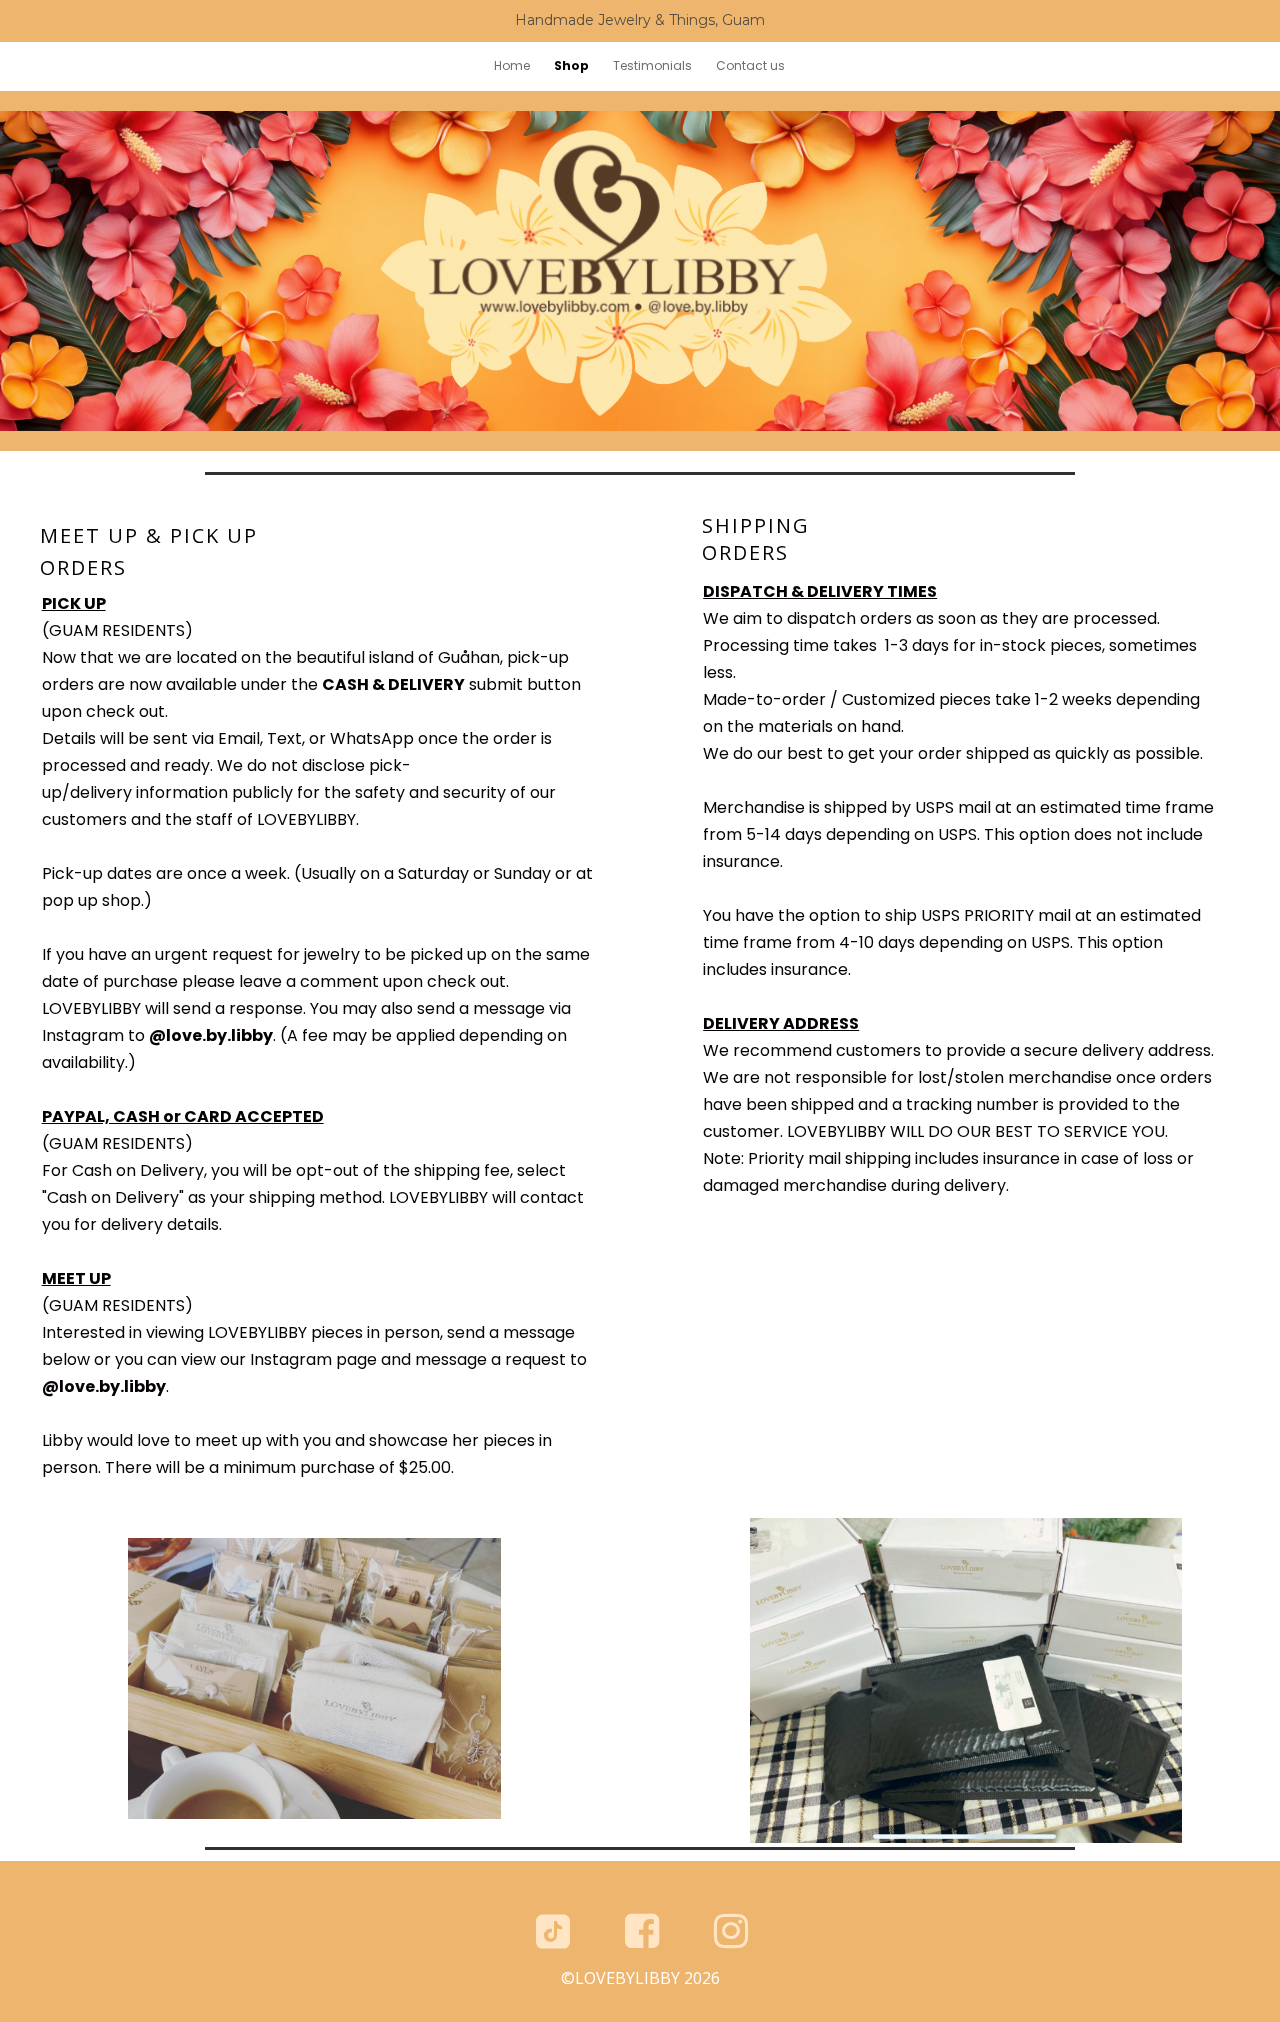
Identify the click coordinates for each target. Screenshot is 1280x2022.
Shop (571, 65)
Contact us (750, 65)
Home (512, 65)
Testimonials (652, 65)
